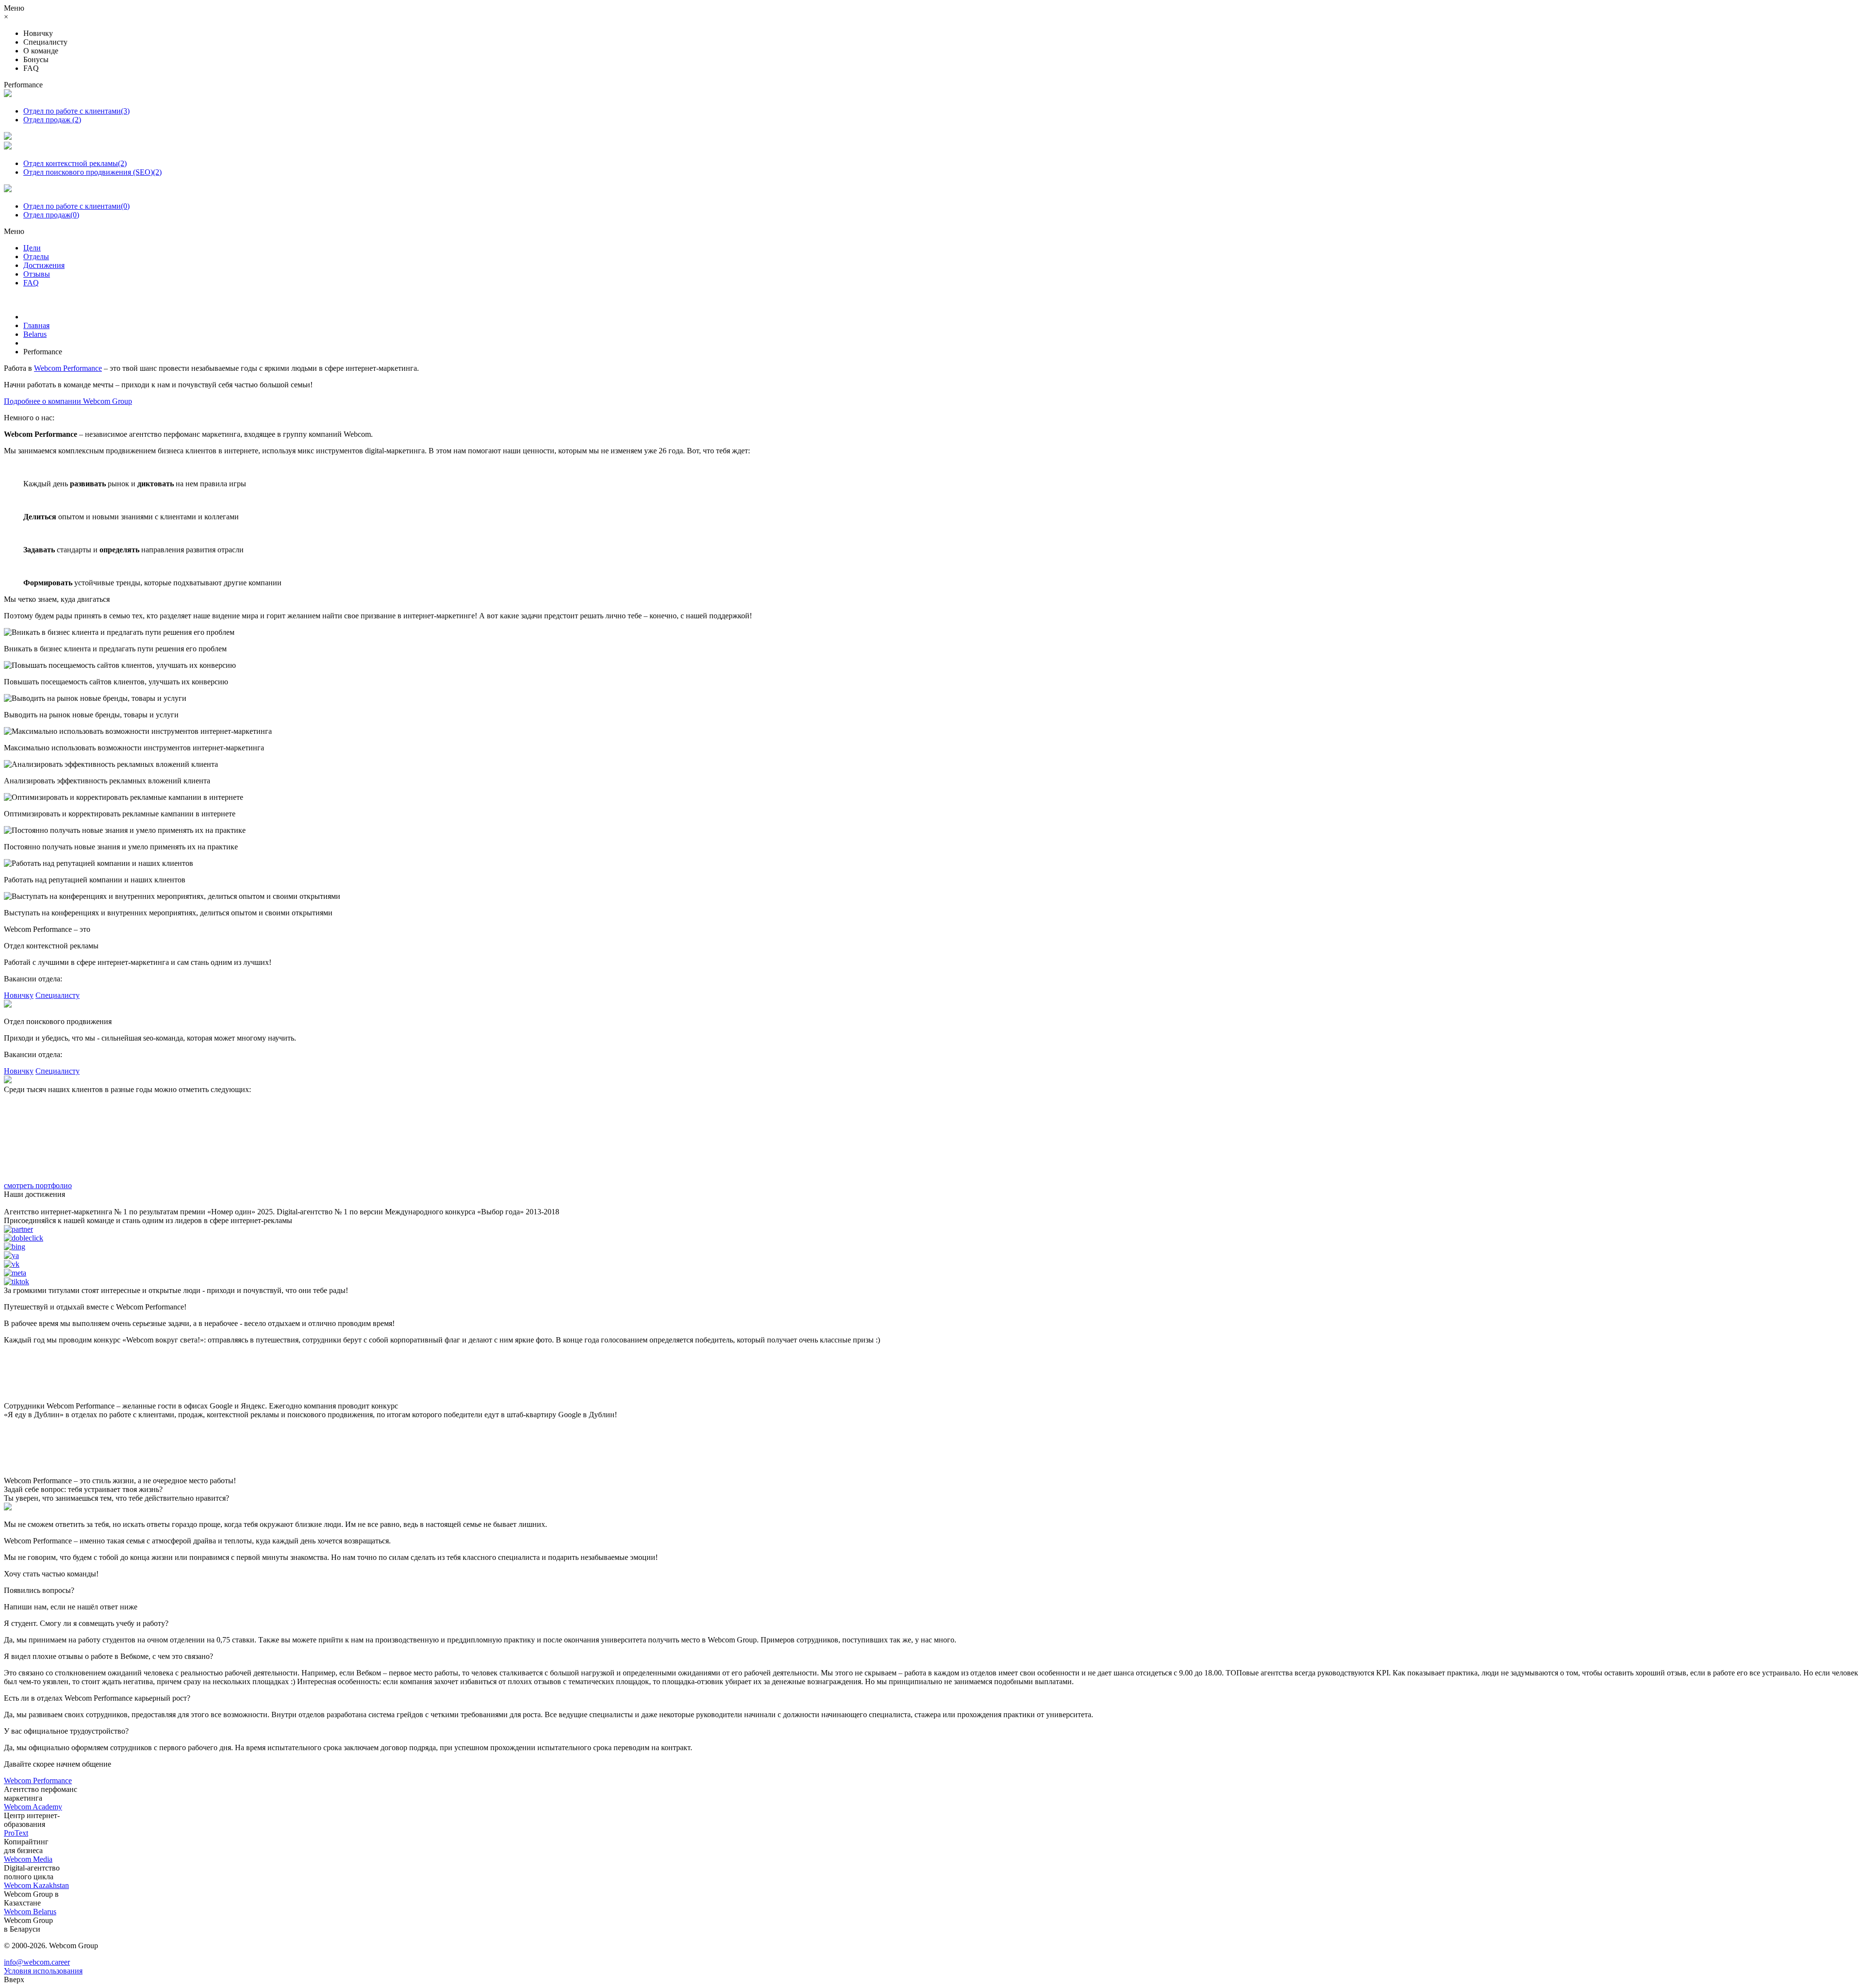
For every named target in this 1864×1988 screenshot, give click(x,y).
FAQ (31, 283)
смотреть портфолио (38, 1185)
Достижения (44, 265)
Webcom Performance (68, 368)
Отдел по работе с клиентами (76, 111)
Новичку (19, 995)
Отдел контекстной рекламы (75, 163)
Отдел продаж (52, 120)
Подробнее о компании (68, 401)
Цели (32, 248)
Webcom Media (28, 1859)
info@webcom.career (37, 1962)
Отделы (36, 257)
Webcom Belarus (30, 1912)
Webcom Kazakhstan (36, 1885)
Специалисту (58, 995)
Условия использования (43, 1971)
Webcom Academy (33, 1807)
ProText (16, 1833)
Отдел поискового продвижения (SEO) (92, 172)
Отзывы (37, 274)
